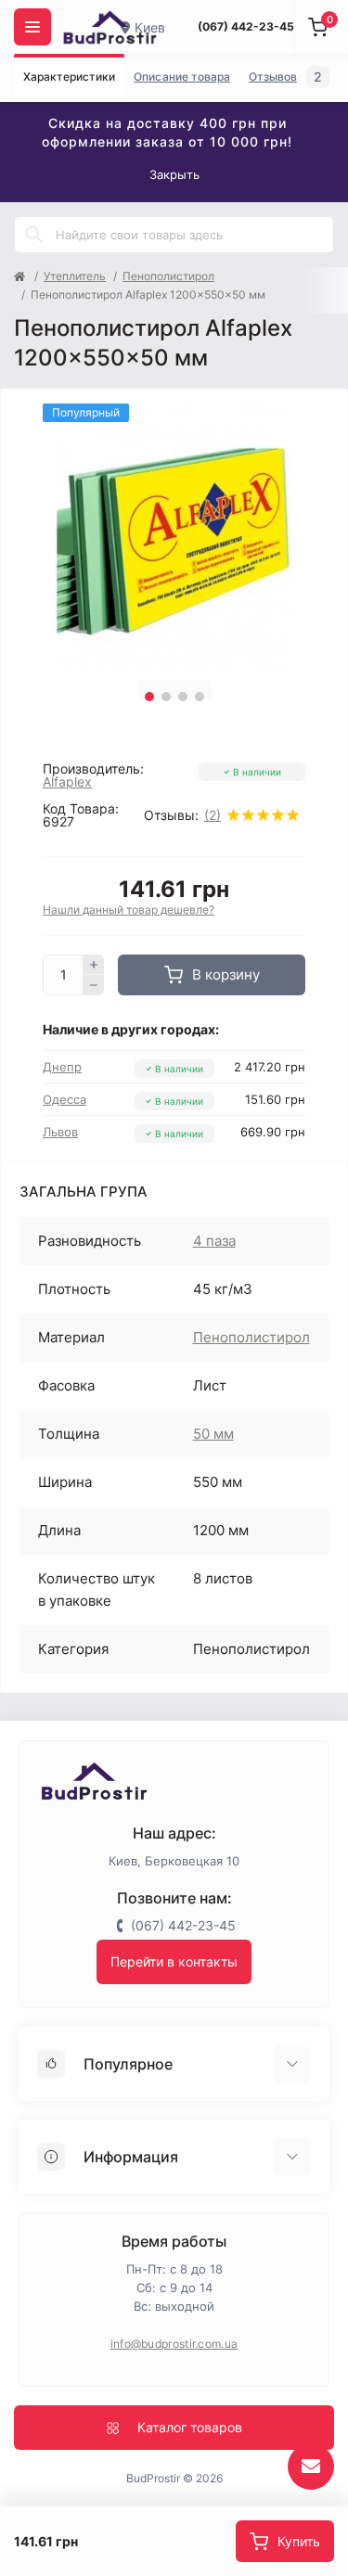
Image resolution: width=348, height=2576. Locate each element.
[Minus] (94, 985)
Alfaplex (67, 782)
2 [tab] (166, 697)
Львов (60, 1132)
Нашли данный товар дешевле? (129, 910)
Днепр (62, 1067)
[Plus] (94, 965)
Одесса (64, 1099)
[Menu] (32, 27)
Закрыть (174, 174)
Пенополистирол (168, 276)
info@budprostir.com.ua (174, 2344)
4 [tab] (200, 697)
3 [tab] (183, 697)
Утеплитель (75, 276)
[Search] (34, 235)
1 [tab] (149, 697)
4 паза (214, 1241)
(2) (213, 815)
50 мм (213, 1434)
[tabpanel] (174, 535)
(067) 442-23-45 (246, 26)
